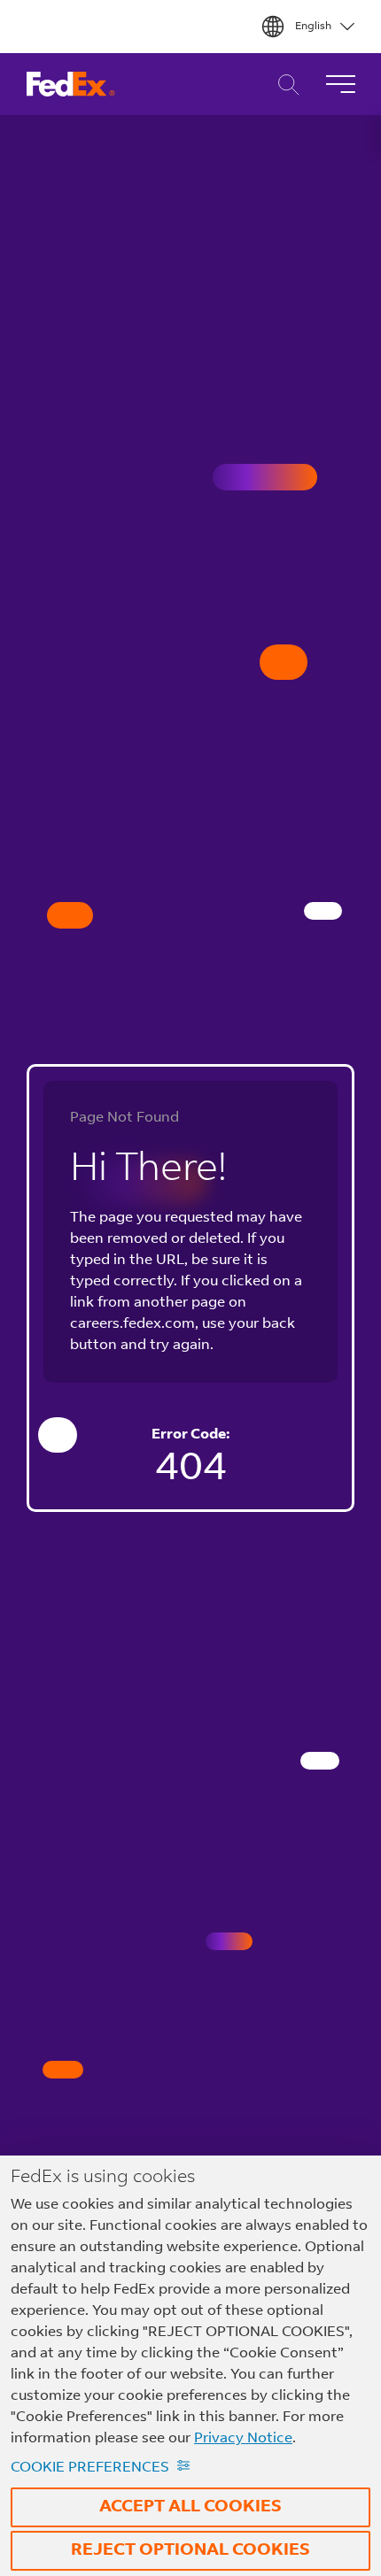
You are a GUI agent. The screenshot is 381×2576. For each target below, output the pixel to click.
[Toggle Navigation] (340, 84)
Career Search (284, 85)
